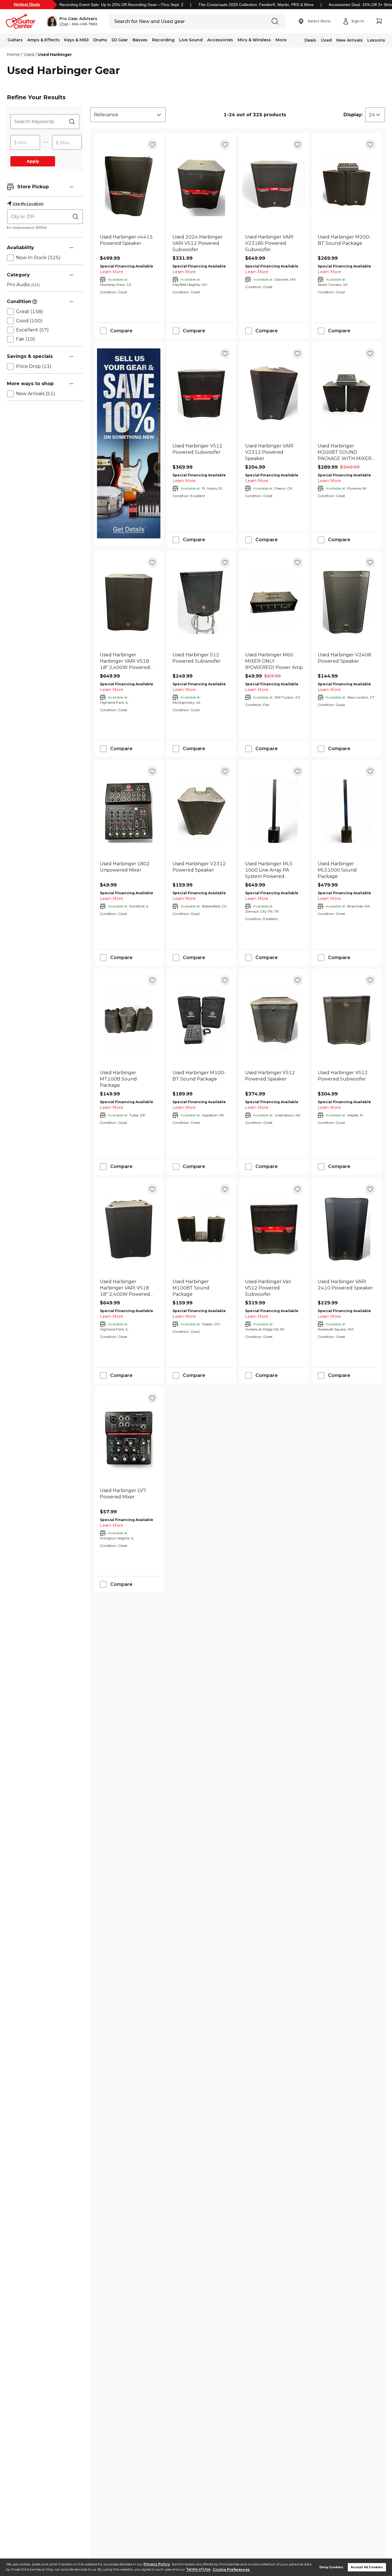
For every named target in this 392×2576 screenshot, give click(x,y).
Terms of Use (198, 2570)
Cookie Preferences (231, 2570)
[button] (72, 21)
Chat (64, 24)
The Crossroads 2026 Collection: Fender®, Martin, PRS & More (256, 5)
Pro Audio (23, 285)
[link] (129, 243)
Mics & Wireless (254, 40)
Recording (163, 40)
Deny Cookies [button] (331, 2567)
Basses (140, 40)
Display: (353, 115)
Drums (100, 40)
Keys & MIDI (76, 40)
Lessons (376, 40)
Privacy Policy (157, 2564)
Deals (310, 40)
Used (326, 40)
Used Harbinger (55, 55)
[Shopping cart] (379, 21)
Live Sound (191, 40)
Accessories (220, 40)
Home (13, 55)
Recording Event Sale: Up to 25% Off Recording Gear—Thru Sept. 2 (121, 5)
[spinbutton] (25, 143)
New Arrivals (350, 40)
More (281, 40)
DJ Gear (120, 40)
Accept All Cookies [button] (367, 2567)
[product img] (129, 184)
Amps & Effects (43, 40)
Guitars (15, 40)
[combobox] (128, 115)
